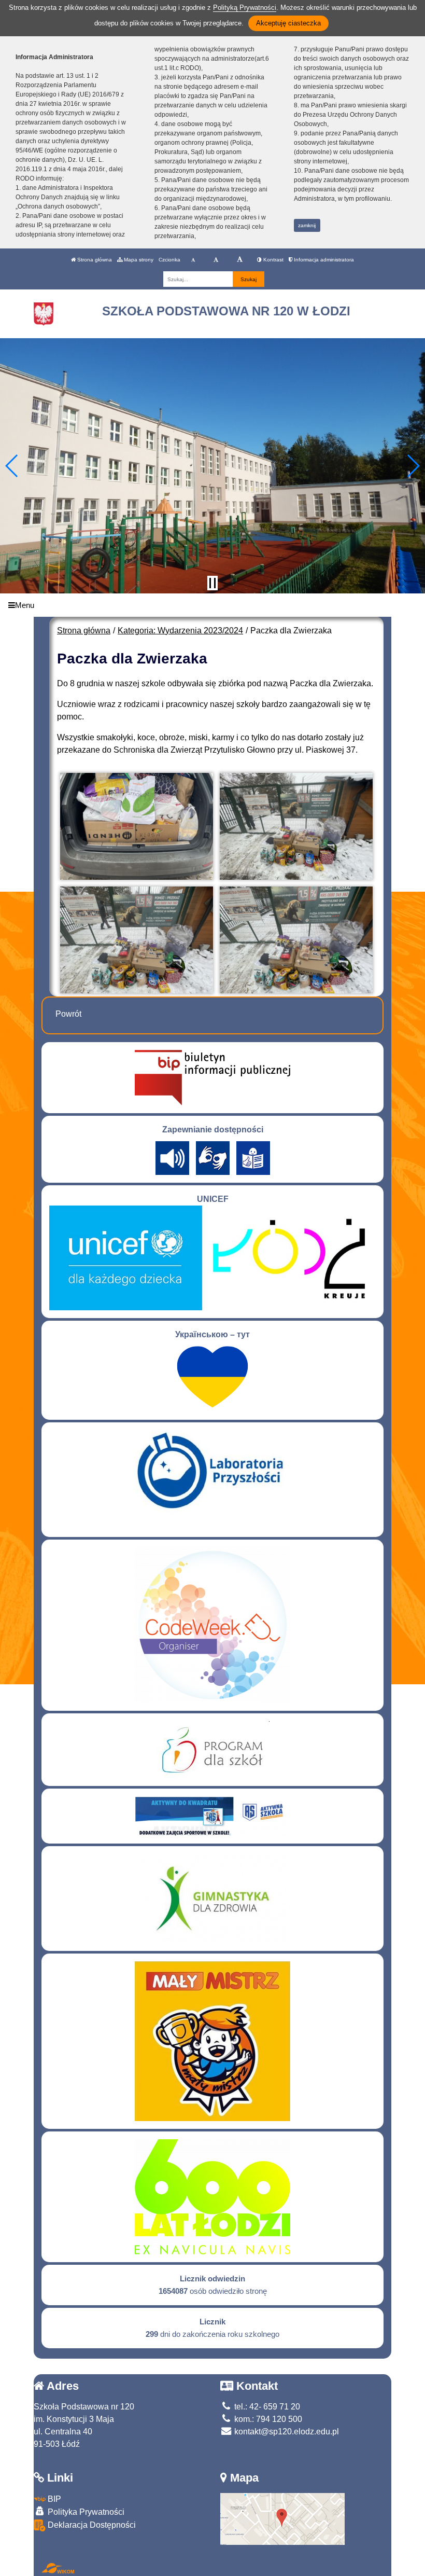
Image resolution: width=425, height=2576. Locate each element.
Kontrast (273, 260)
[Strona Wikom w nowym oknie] (58, 2568)
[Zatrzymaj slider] (212, 583)
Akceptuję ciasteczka (288, 23)
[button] (12, 466)
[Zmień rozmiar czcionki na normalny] (193, 260)
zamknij (307, 225)
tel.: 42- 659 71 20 (266, 2407)
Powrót (68, 1014)
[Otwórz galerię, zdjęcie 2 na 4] (296, 827)
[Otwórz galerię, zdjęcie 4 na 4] (296, 940)
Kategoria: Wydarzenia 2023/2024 (180, 631)
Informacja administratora (323, 260)
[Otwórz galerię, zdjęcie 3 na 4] (137, 940)
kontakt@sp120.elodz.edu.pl (286, 2432)
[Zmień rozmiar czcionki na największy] (240, 260)
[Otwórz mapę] (282, 2518)
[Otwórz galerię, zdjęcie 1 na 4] (137, 827)
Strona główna (94, 260)
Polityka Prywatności (85, 2512)
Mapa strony (138, 260)
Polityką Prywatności (245, 8)
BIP (53, 2499)
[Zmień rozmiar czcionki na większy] (216, 260)
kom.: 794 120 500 (267, 2419)
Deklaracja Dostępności (91, 2525)
